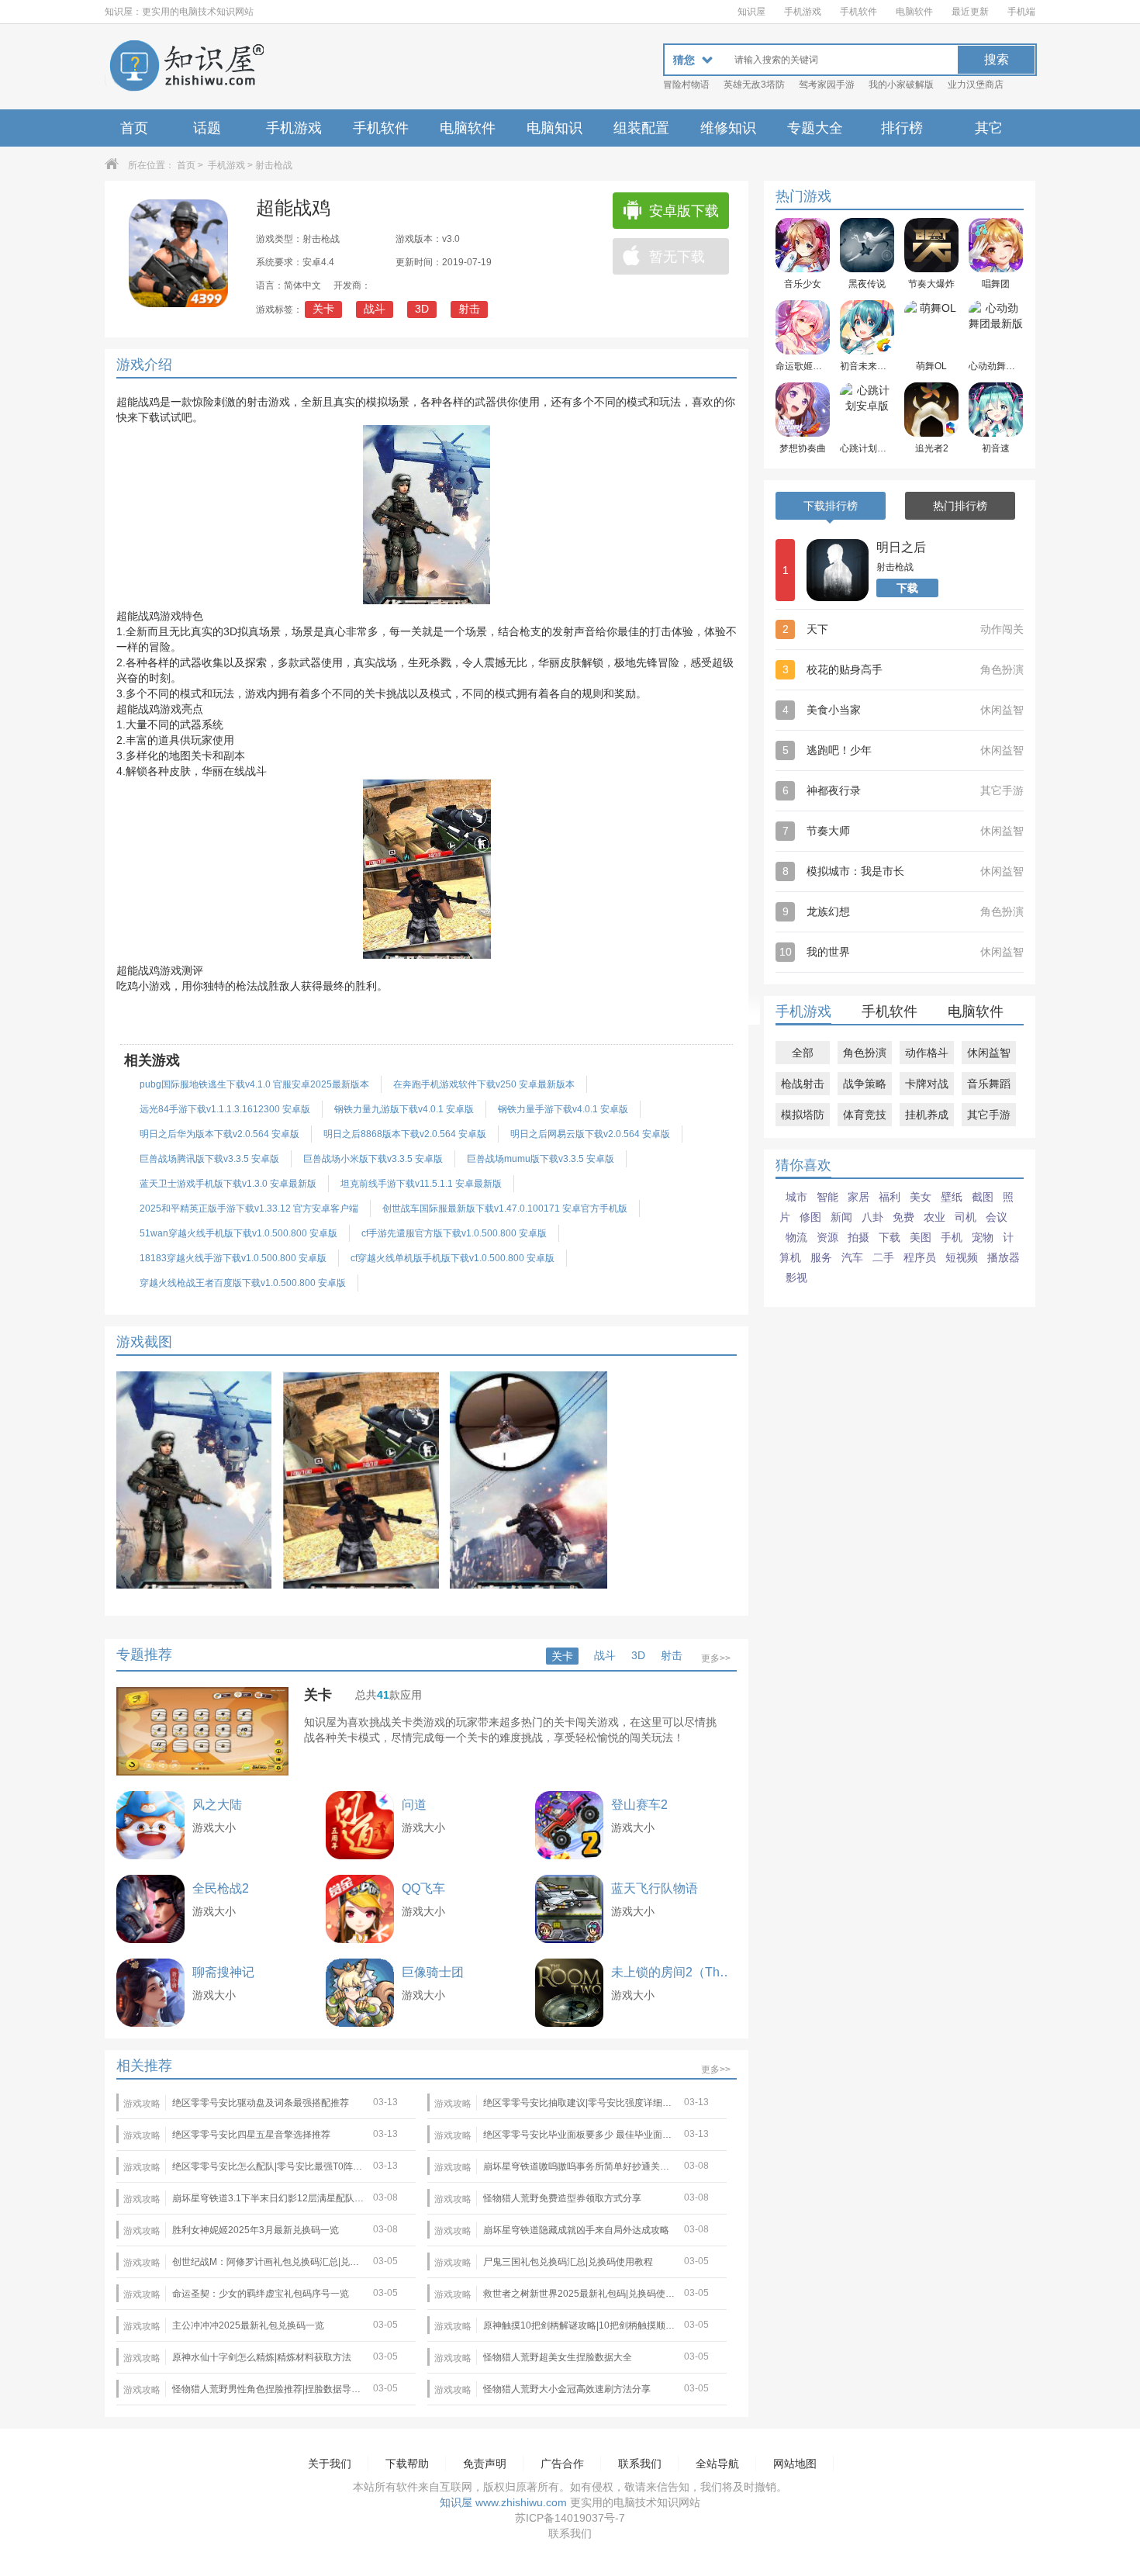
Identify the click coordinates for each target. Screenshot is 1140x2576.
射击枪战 (274, 165)
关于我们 (330, 2464)
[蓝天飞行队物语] (569, 1909)
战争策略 (865, 1084)
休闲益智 (989, 1053)
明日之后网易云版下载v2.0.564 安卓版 (590, 1134)
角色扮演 (865, 1053)
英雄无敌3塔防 (754, 85)
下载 (907, 588)
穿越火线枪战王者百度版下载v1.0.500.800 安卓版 (243, 1283)
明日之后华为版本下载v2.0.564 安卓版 (219, 1134)
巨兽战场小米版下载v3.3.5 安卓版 (373, 1159)
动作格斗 (927, 1053)
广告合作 (562, 2464)
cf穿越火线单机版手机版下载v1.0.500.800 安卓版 (453, 1258)
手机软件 (858, 12)
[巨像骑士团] (360, 1993)
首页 (134, 128)
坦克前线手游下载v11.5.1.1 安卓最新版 (421, 1184)
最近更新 (970, 12)
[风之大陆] (150, 1825)
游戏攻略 (142, 2104)
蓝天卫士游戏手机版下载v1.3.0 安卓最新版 (228, 1184)
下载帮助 (407, 2464)
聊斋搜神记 (223, 1972)
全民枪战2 (221, 1888)
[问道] (360, 1825)
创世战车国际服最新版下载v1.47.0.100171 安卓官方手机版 (505, 1208)
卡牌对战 (927, 1084)
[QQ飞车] (360, 1909)
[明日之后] (838, 570)
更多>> (716, 1658)
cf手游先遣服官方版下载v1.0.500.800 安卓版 (454, 1233)
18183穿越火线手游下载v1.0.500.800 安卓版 (233, 1258)
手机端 (1021, 12)
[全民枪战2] (150, 1909)
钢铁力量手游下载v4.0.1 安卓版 (563, 1109)
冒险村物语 (686, 85)
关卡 (323, 309)
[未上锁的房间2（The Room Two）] (569, 1993)
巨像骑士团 (433, 1972)
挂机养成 (927, 1115)
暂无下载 (677, 257)
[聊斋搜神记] (150, 1993)
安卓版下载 (684, 211)
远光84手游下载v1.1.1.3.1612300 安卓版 (225, 1109)
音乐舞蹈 (989, 1084)
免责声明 (485, 2464)
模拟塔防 (803, 1115)
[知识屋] (186, 67)
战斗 (375, 309)
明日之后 (901, 547)
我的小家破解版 (901, 85)
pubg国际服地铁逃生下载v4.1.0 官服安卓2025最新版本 (254, 1084)
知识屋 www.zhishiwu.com (503, 2502)
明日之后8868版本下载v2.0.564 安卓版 (405, 1134)
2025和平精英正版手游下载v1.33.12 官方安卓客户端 (249, 1208)
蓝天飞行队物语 (655, 1888)
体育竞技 (865, 1115)
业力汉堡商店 (976, 85)
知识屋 (751, 12)
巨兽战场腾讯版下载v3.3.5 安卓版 (209, 1159)
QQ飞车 (423, 1888)
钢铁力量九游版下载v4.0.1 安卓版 (404, 1109)
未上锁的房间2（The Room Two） (674, 1972)
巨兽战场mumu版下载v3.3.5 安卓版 (541, 1159)
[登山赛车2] (569, 1825)
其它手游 (989, 1115)
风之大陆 (217, 1805)
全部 (803, 1053)
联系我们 (640, 2464)
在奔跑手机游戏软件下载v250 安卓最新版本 (484, 1084)
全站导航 (717, 2464)
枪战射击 (803, 1084)
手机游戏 (803, 12)
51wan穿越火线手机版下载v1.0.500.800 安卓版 (238, 1233)
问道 (414, 1805)
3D (422, 309)
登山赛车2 (639, 1805)
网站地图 (795, 2464)
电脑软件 (914, 12)
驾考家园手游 (827, 85)
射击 (469, 309)
